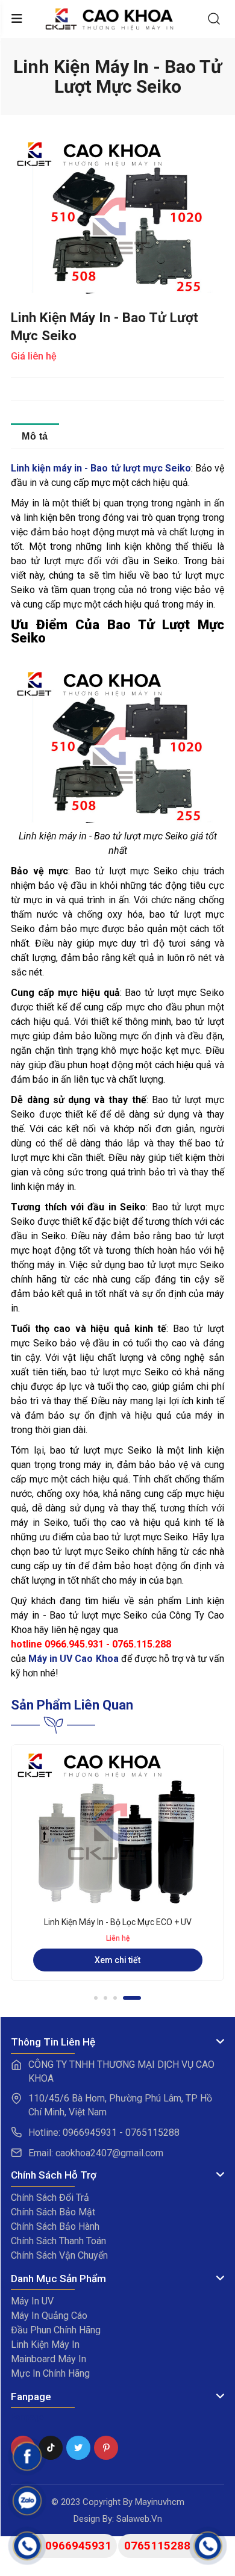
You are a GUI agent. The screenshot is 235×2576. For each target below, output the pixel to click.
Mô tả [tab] (35, 436)
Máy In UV (32, 2301)
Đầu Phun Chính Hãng (56, 2330)
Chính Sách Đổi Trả (50, 2198)
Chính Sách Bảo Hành (55, 2226)
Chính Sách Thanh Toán (58, 2241)
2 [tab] (120, 1998)
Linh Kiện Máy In (45, 2344)
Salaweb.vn (139, 2519)
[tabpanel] (117, 1869)
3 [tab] (130, 1998)
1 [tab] (103, 1998)
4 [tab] (139, 1998)
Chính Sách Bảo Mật (53, 2212)
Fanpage (27, 2417)
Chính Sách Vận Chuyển (59, 2255)
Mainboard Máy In (49, 2359)
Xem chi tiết (117, 1972)
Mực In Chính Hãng (50, 2373)
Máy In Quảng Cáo (49, 2316)
